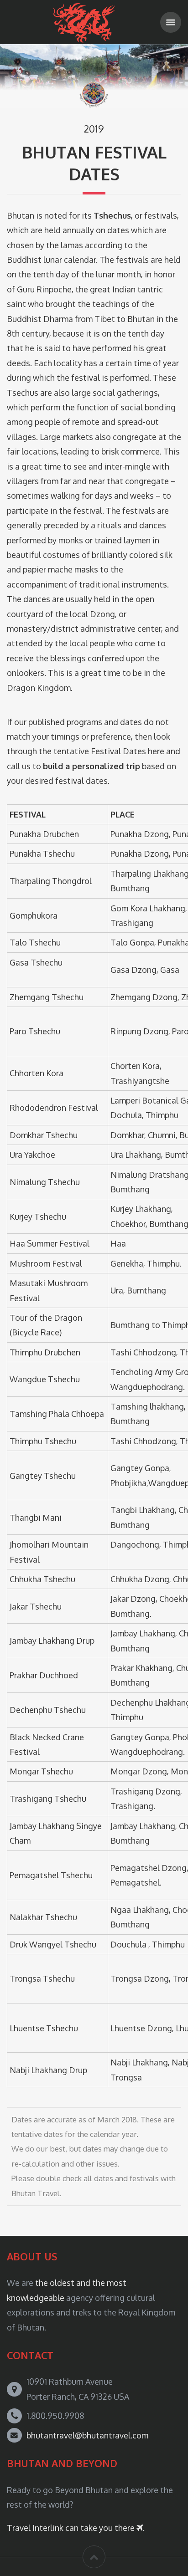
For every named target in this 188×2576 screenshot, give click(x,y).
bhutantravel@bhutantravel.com (87, 2435)
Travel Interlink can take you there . (76, 2528)
